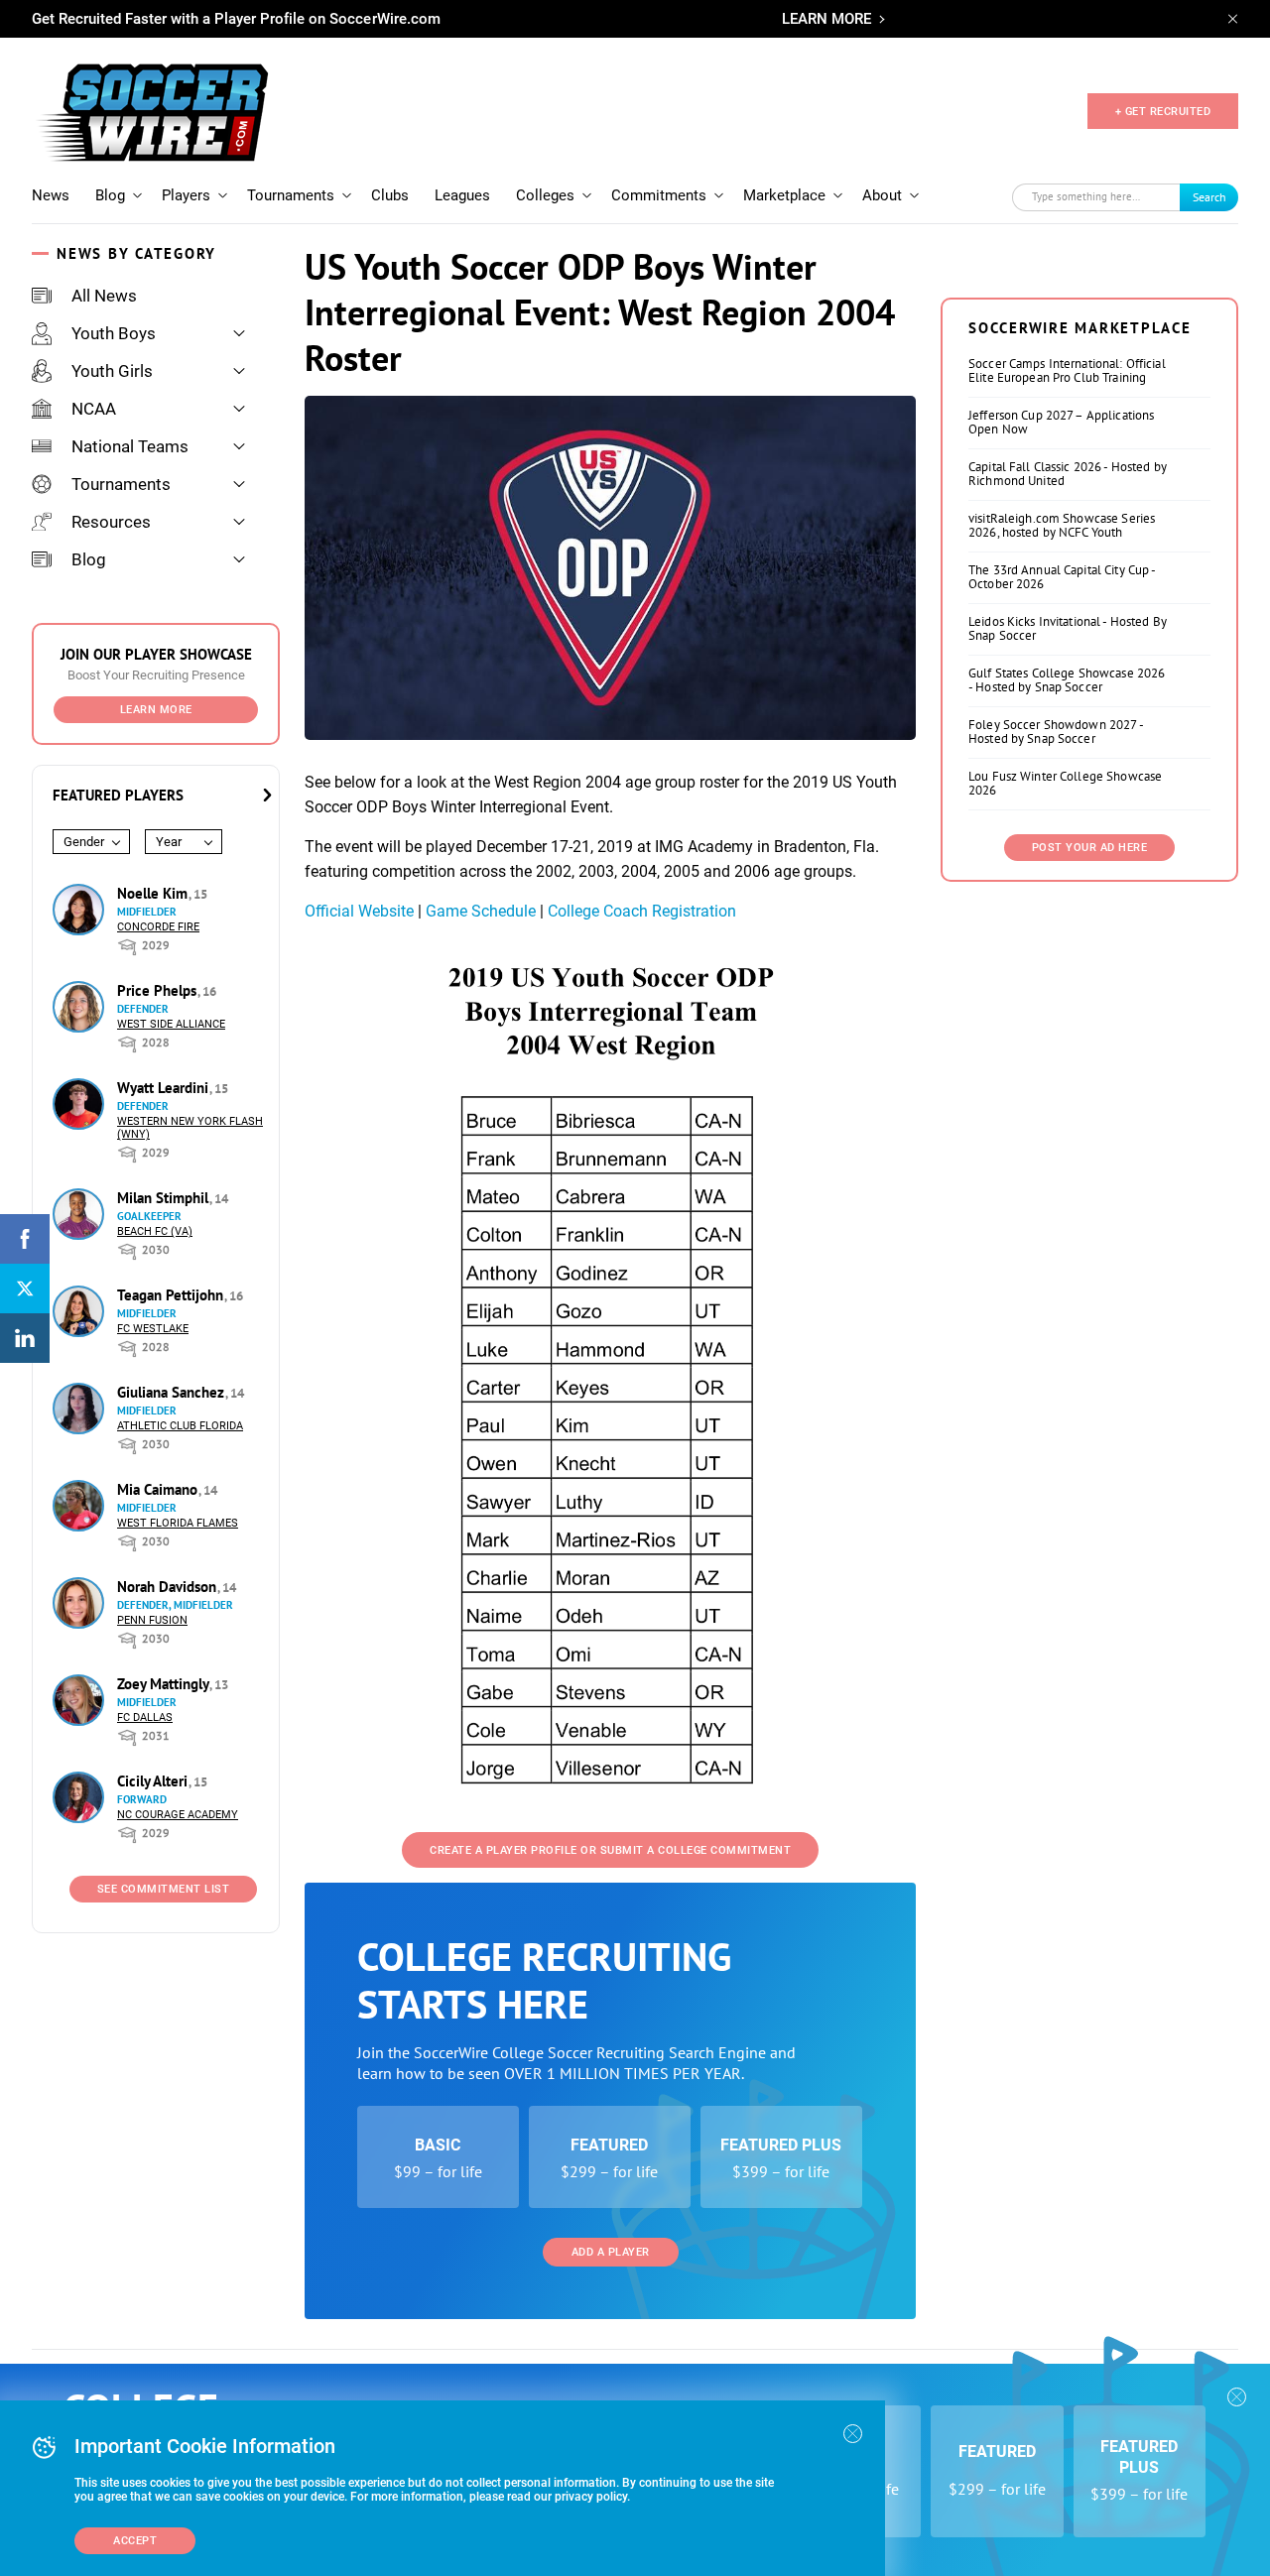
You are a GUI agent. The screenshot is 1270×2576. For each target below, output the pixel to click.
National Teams (130, 446)
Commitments (659, 195)
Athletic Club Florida (180, 1426)
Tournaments (291, 195)
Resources (111, 522)
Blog (110, 195)
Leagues (462, 195)
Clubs (390, 195)
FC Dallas (145, 1717)
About (882, 195)
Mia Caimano (159, 1489)
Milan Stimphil (165, 1198)
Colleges (545, 195)
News (51, 195)
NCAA (94, 409)
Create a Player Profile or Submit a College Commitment (610, 1850)
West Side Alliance (171, 1024)
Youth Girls (112, 371)
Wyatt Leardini (165, 1088)
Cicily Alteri (154, 1781)
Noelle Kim (154, 893)
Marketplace (784, 195)
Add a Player (611, 2252)
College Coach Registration (642, 911)
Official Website (359, 911)
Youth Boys (114, 333)
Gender (84, 842)
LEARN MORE (826, 19)
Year (169, 842)
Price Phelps (159, 990)
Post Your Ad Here (1090, 848)
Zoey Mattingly (165, 1684)
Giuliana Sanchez (173, 1392)
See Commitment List (164, 1889)
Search (1209, 197)
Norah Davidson (169, 1587)
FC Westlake (153, 1329)
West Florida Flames (178, 1523)
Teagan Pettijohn (172, 1295)
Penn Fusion (152, 1620)
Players (186, 195)
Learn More (156, 710)
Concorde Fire (158, 927)
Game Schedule (481, 911)
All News (104, 296)
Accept (135, 2541)
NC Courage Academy (178, 1815)
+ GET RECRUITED (1163, 112)
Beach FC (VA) (155, 1231)
